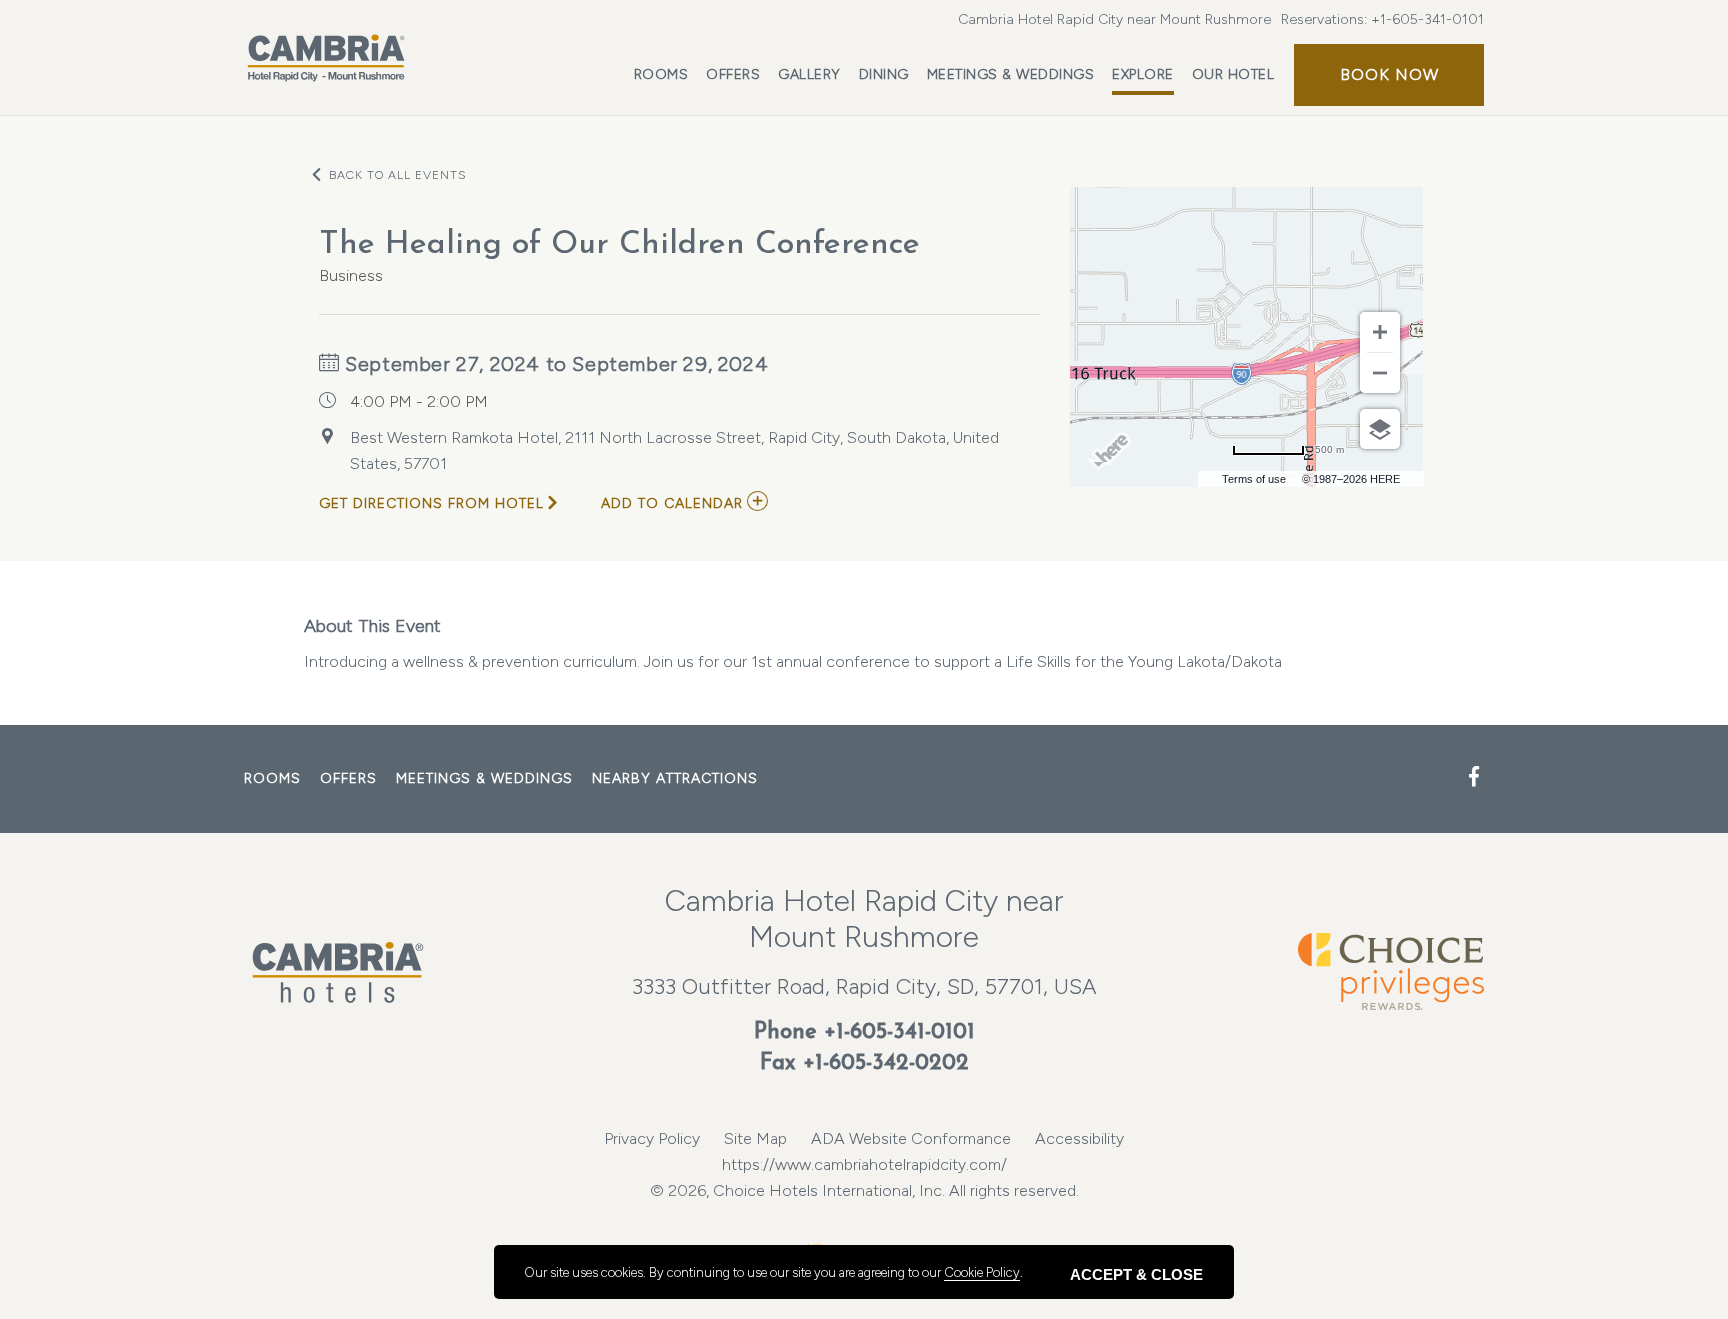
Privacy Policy (652, 1138)
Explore (1143, 74)
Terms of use (1254, 479)
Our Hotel (1233, 74)
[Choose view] (1380, 429)
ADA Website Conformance (911, 1138)
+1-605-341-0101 (1427, 19)
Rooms (661, 74)
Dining (884, 74)
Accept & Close (1136, 1274)
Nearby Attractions (675, 778)
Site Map (755, 1138)
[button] (1389, 75)
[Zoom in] (1380, 332)
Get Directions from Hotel (431, 503)
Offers (733, 74)
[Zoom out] (1380, 373)
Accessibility (1079, 1138)
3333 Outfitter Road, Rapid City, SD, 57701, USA (864, 986)
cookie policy (982, 1272)
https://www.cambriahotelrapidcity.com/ (864, 1164)
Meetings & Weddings (1011, 74)
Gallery (809, 74)
